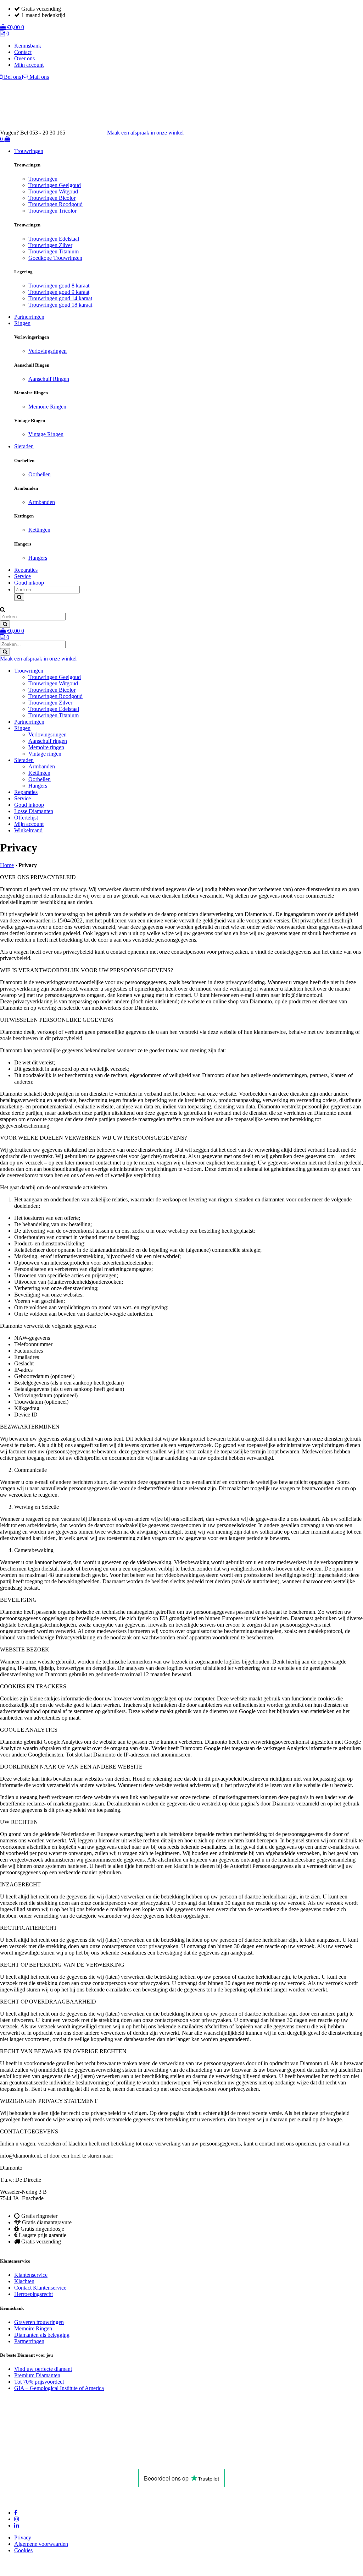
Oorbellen (40, 474)
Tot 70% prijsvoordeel (39, 2382)
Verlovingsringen (48, 351)
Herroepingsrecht (33, 2294)
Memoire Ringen (47, 407)
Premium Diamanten (37, 2375)
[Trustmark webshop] (90, 133)
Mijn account (29, 65)
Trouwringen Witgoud (53, 191)
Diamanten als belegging (42, 2334)
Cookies (23, 2550)
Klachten (24, 2281)
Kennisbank (28, 46)
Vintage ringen (45, 754)
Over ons (24, 58)
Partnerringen (29, 317)
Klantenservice (31, 2275)
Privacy (23, 2537)
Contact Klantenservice (40, 2288)
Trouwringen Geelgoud (55, 185)
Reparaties (26, 570)
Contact (23, 52)
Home (7, 865)
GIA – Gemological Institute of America (59, 2388)
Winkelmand (28, 830)
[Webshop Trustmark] (77, 2459)
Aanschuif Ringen (49, 379)
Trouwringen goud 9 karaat (59, 292)
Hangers (38, 558)
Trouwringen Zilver (50, 245)
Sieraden (24, 446)
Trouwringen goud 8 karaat (59, 286)
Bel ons (12, 77)
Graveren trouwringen (39, 2322)
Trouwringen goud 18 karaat (60, 305)
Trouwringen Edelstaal (54, 239)
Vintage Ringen (46, 434)
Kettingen (39, 530)
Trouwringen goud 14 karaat (60, 298)
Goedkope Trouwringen (55, 258)
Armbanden (42, 502)
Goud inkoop (29, 583)
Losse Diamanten (34, 811)
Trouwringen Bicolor (52, 198)
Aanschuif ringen (48, 741)
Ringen (22, 323)
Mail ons (38, 77)
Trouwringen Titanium (54, 251)
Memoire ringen (46, 747)
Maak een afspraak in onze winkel (145, 133)
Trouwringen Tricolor (52, 211)
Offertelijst (26, 818)
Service (23, 576)
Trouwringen (29, 151)
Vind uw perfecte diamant (43, 2369)
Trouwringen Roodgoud (55, 204)
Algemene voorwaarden (41, 2544)
